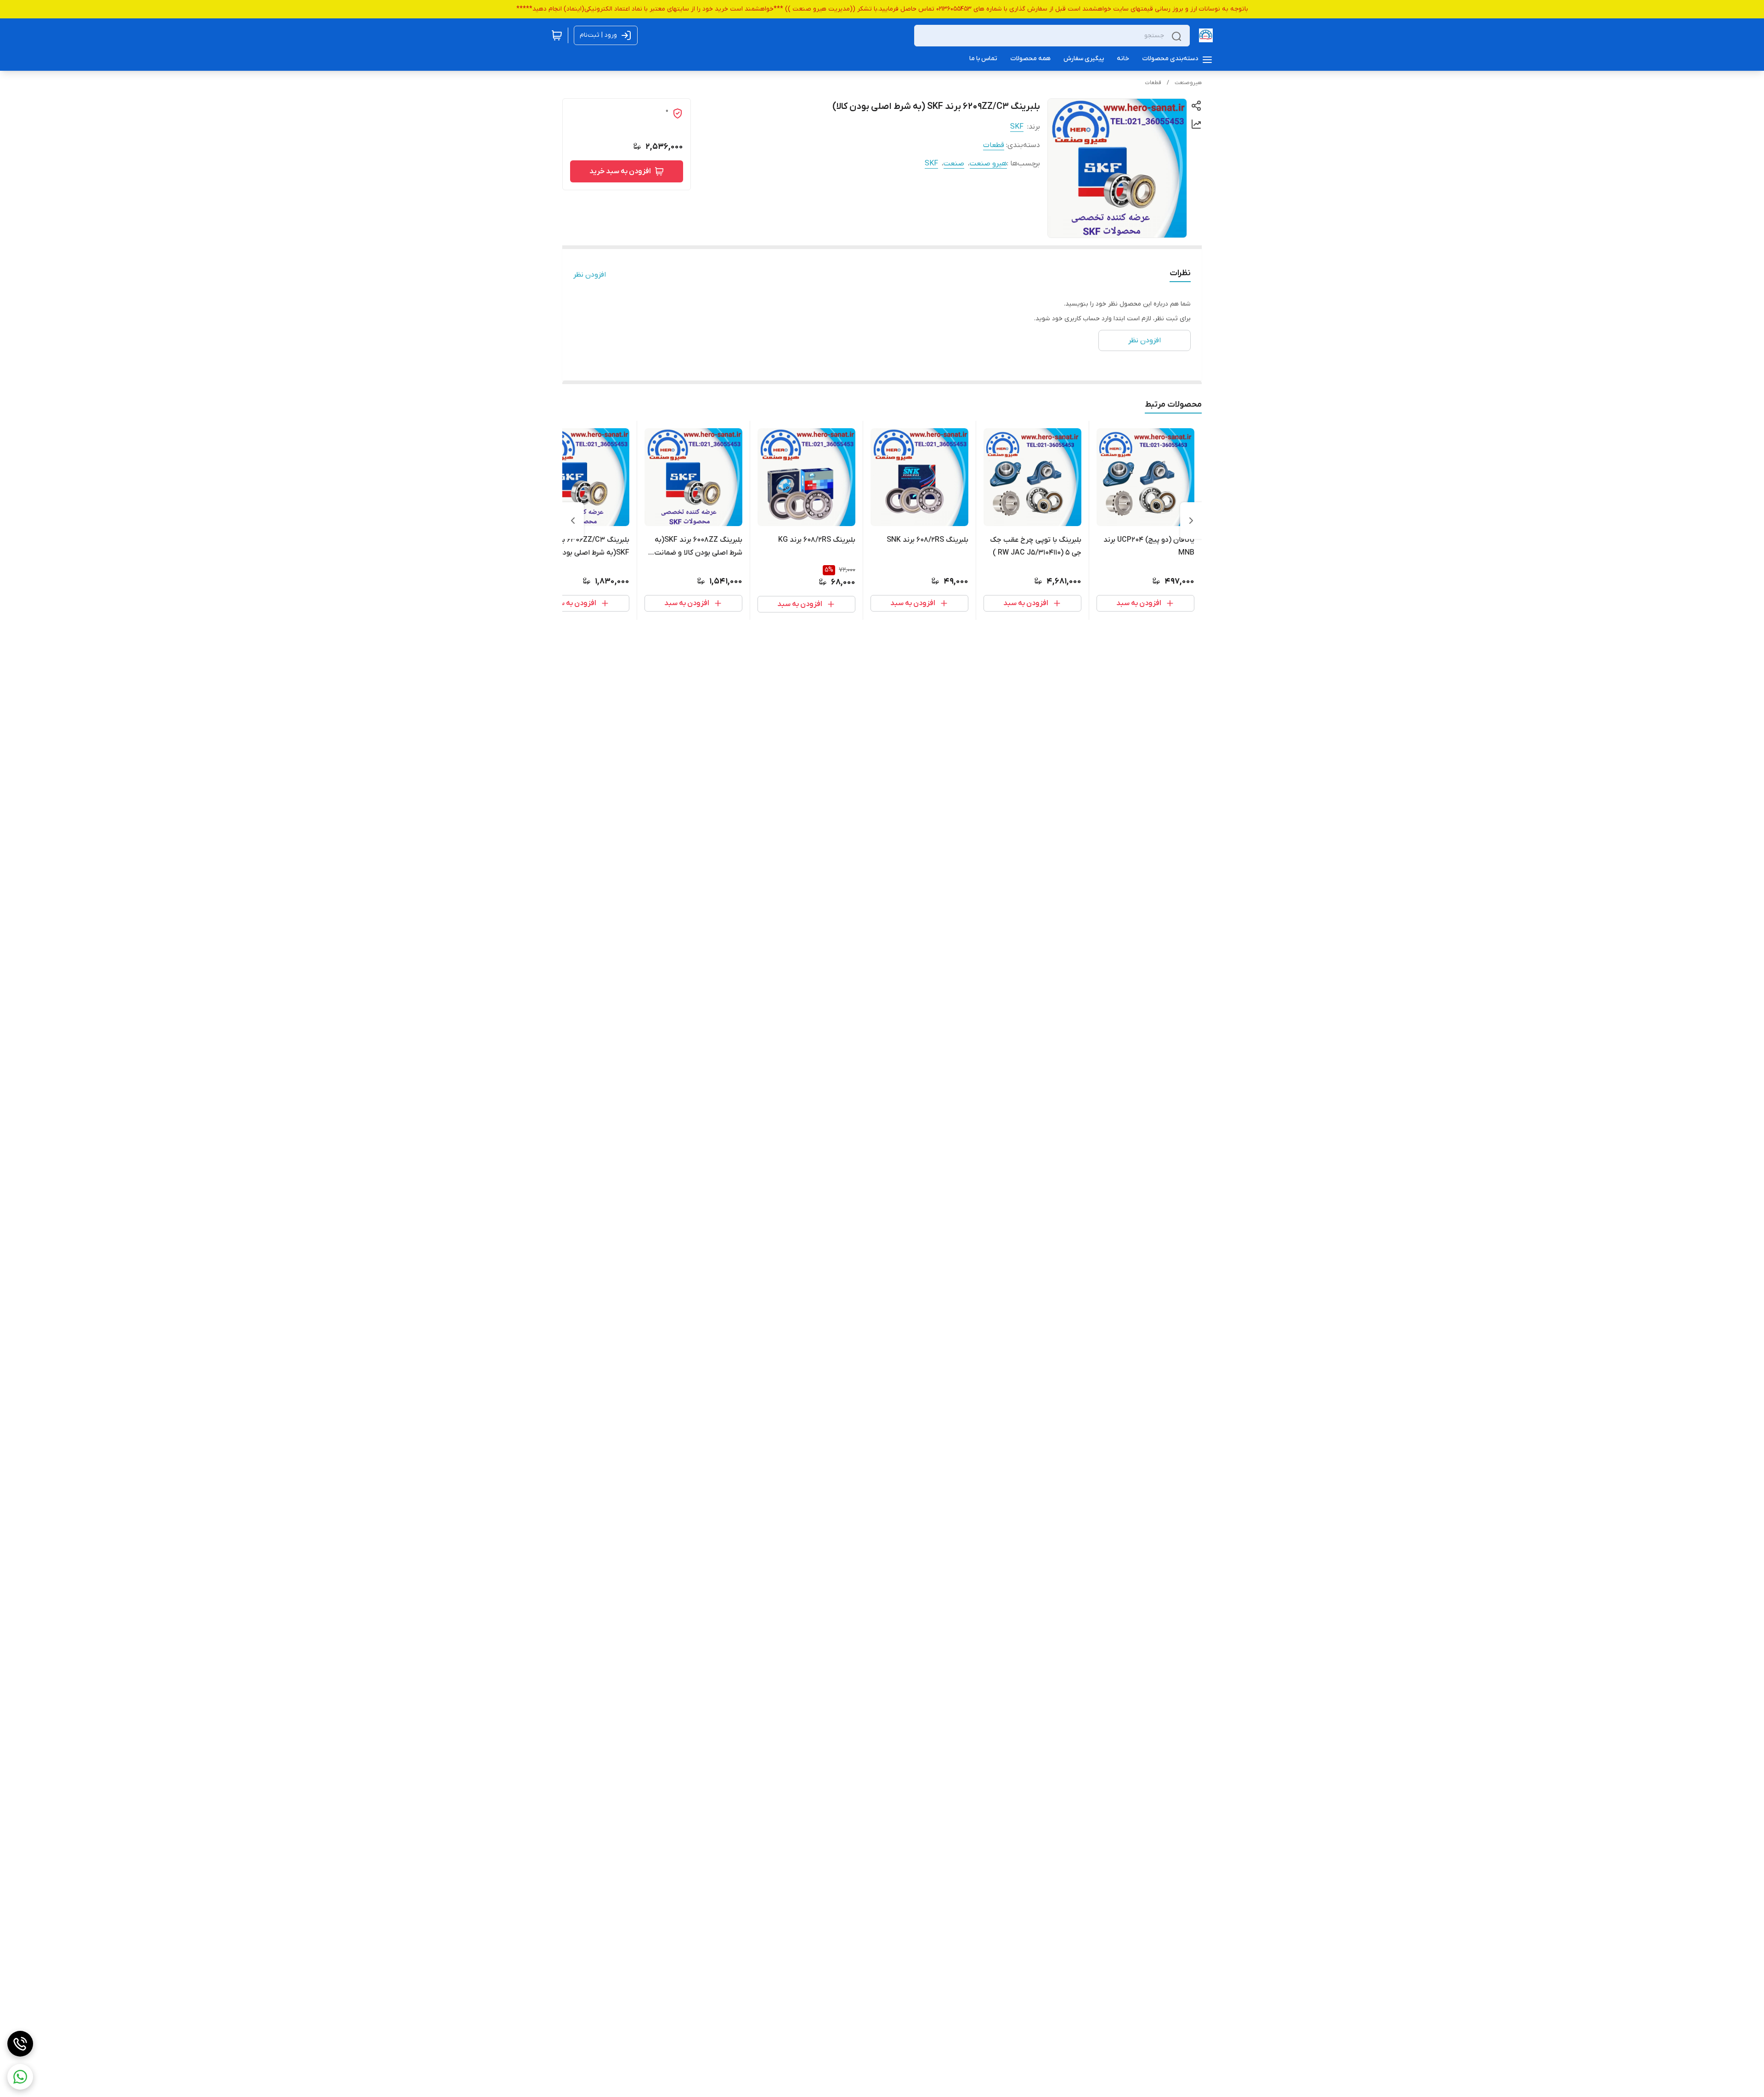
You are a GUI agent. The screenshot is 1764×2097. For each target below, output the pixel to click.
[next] (573, 521)
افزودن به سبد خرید (620, 171)
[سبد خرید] (557, 35)
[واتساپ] (20, 2077)
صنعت (954, 164)
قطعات (1153, 83)
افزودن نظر (590, 275)
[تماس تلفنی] (20, 2044)
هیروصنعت (1188, 83)
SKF (1017, 127)
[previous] (1191, 521)
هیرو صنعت (988, 164)
